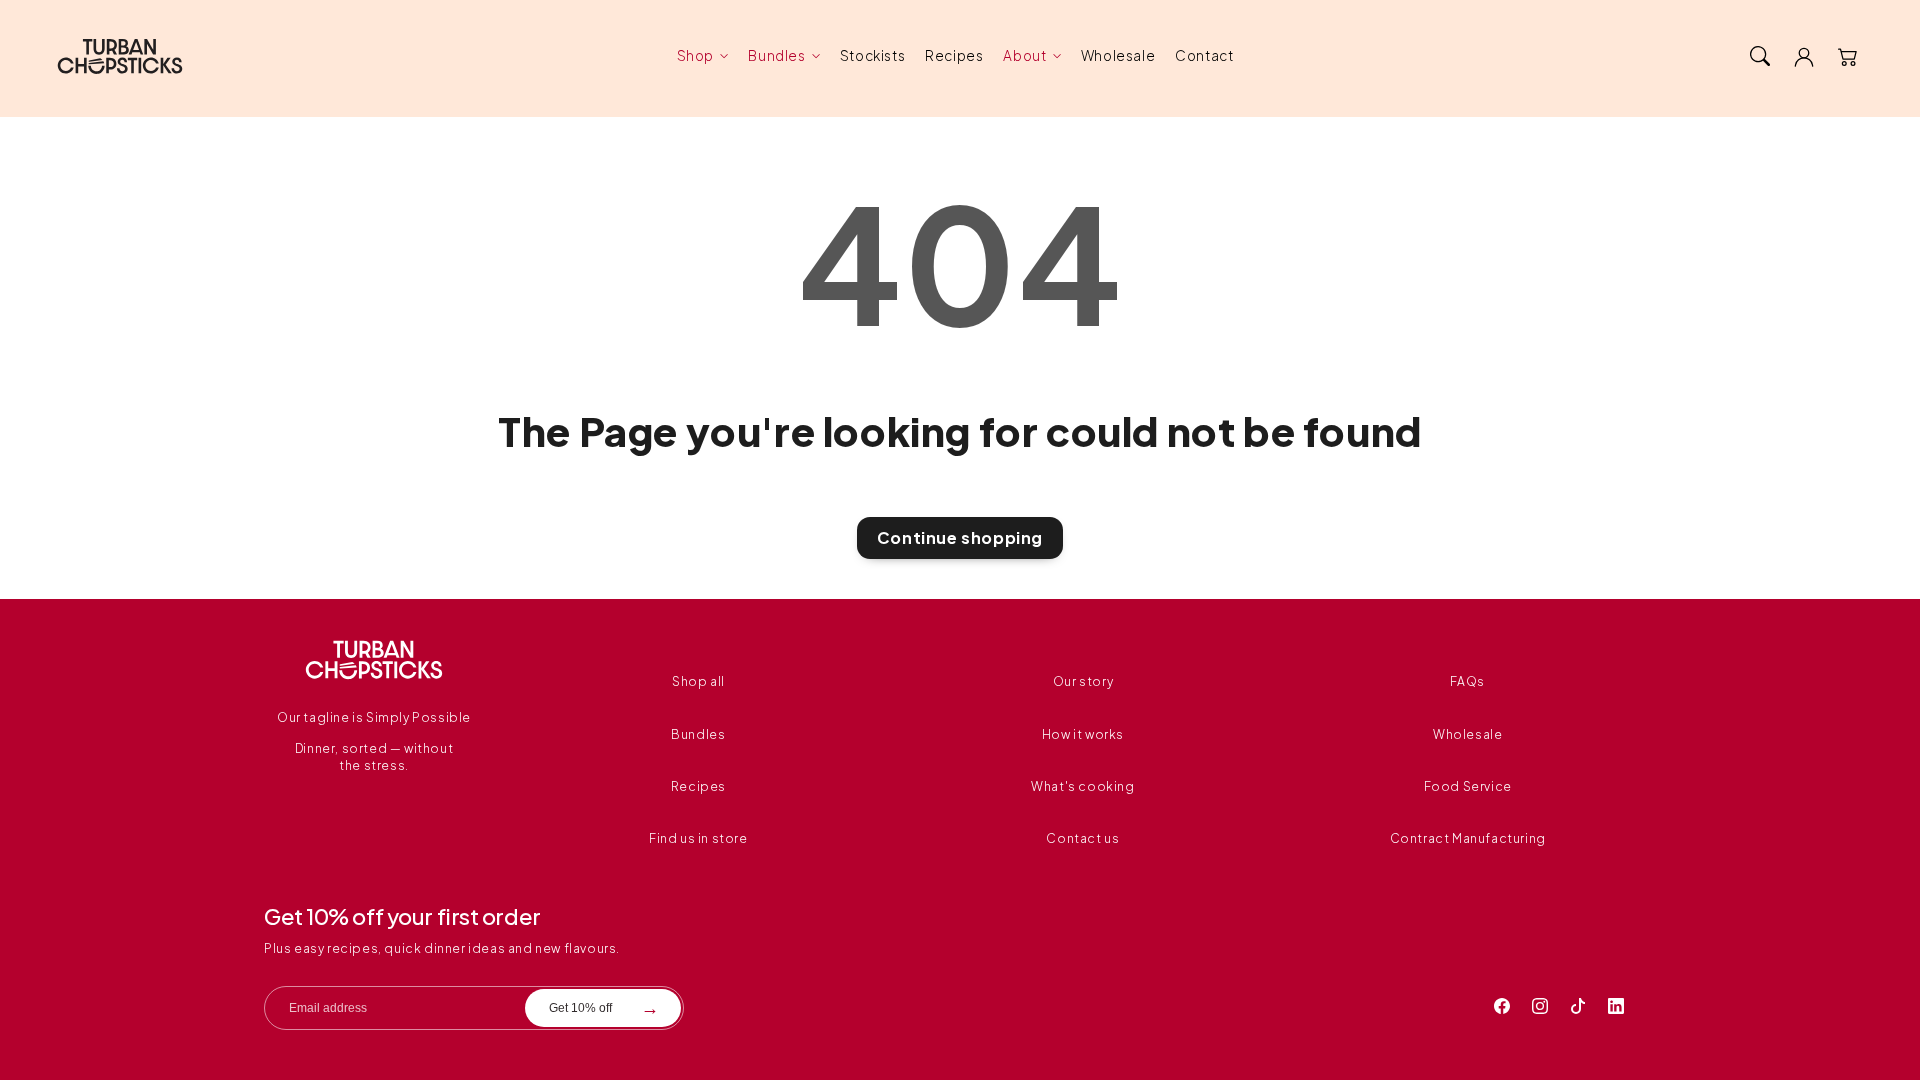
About (1024, 55)
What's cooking (1082, 786)
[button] (1760, 56)
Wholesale (1467, 734)
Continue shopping (960, 537)
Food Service (1468, 786)
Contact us (1082, 838)
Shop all (698, 681)
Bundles (776, 55)
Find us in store (698, 838)
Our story (1083, 681)
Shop (695, 55)
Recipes (698, 786)
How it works (1083, 734)
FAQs (1467, 681)
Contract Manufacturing (1468, 838)
